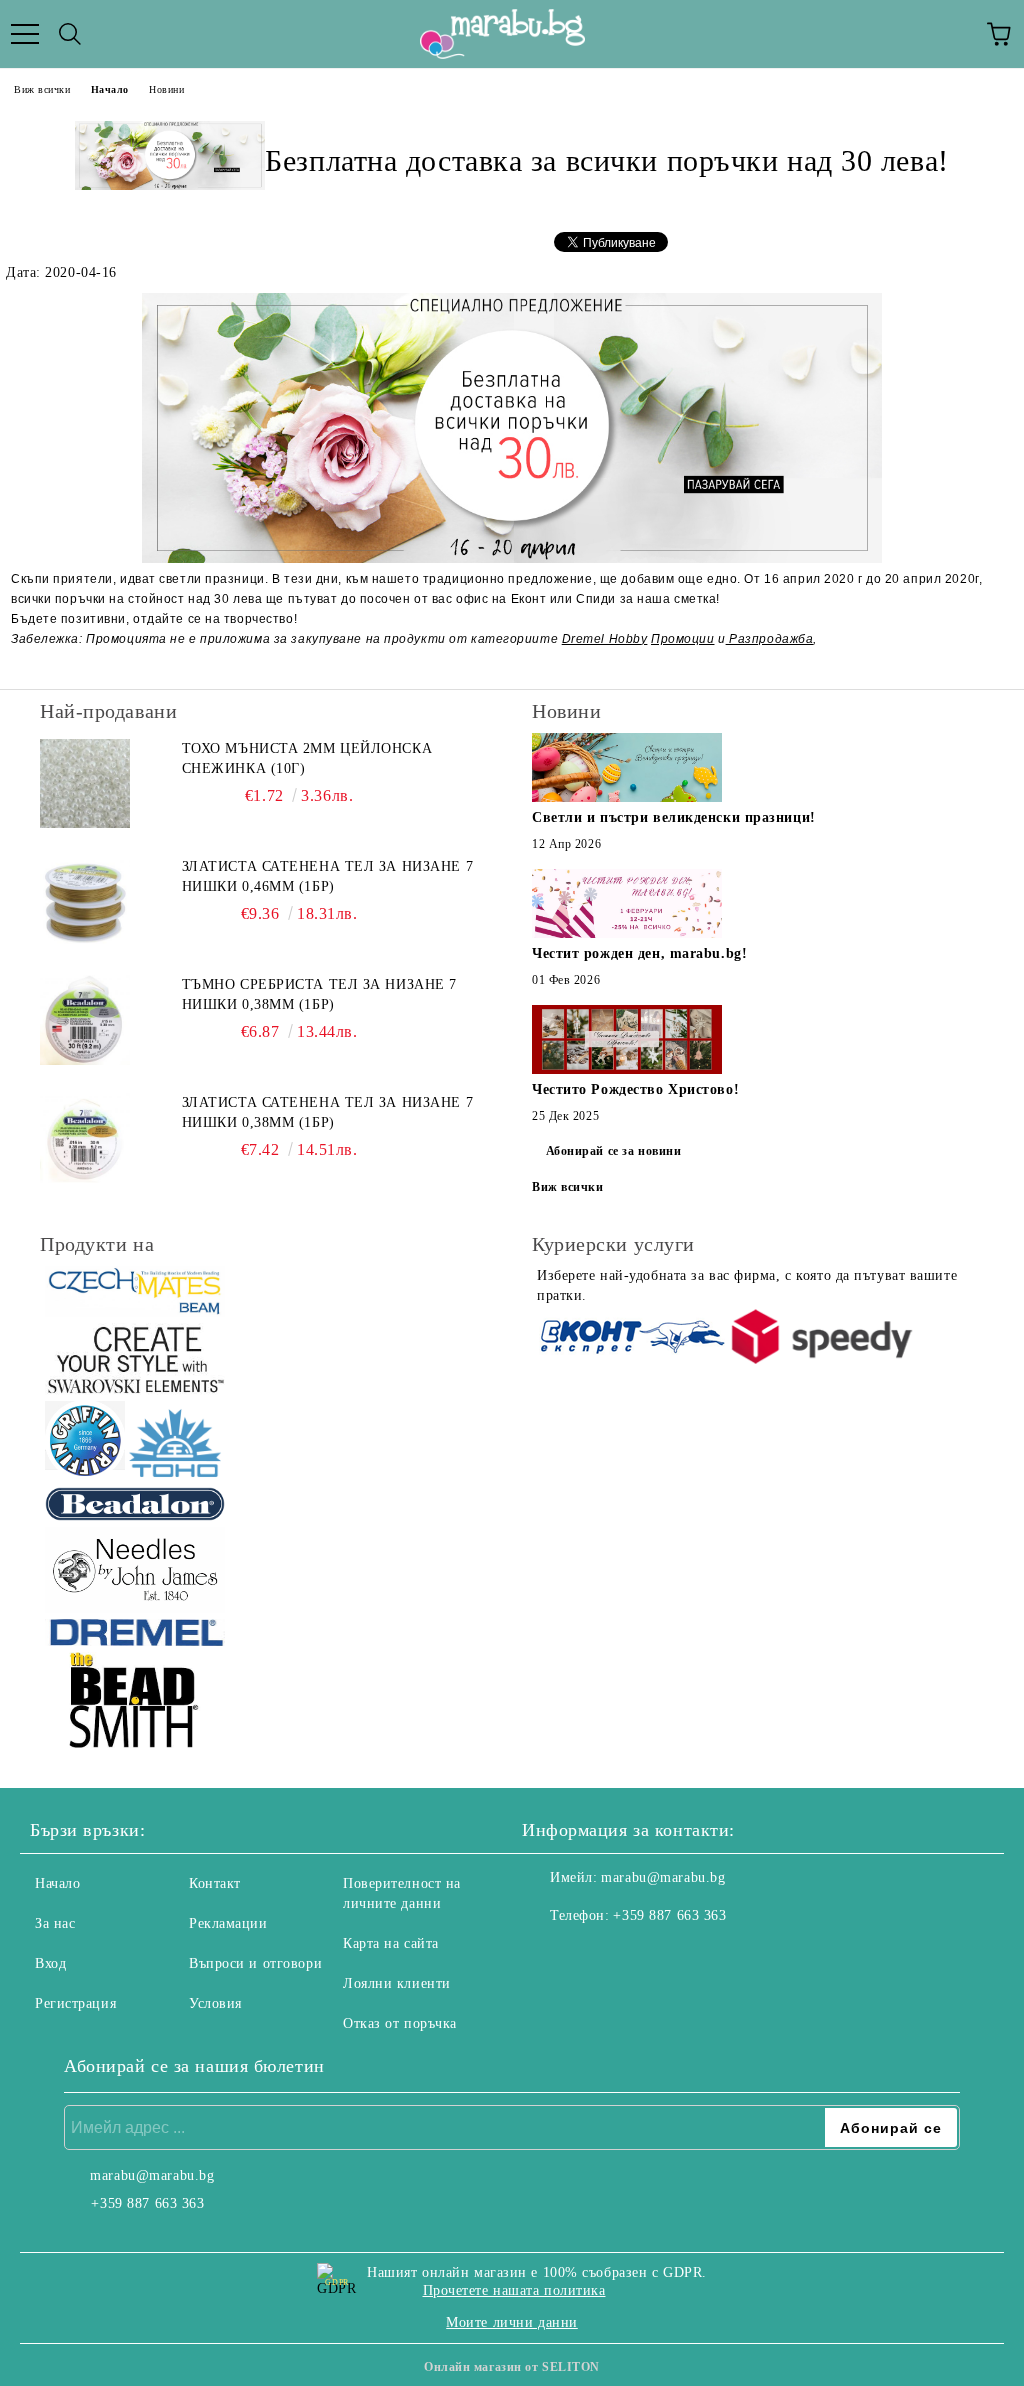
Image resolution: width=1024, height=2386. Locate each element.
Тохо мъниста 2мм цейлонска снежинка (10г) (307, 758)
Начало (110, 89)
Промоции (682, 639)
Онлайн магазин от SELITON (512, 2367)
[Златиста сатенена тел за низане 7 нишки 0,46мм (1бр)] (85, 902)
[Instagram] (592, 1956)
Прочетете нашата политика (514, 2290)
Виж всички (42, 89)
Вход (50, 1963)
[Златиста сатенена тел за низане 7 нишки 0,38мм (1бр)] (85, 1138)
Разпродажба (770, 639)
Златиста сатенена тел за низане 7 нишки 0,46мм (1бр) (327, 876)
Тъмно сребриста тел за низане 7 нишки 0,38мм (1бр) (319, 994)
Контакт (215, 1883)
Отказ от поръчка (400, 2023)
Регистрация (75, 2003)
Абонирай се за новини (614, 1151)
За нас (55, 1923)
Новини (166, 89)
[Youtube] (636, 1956)
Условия (215, 2003)
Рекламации (228, 1923)
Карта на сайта (391, 1943)
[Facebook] (548, 1956)
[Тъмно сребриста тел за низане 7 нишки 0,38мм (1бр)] (85, 1020)
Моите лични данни (512, 2322)
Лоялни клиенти (397, 1983)
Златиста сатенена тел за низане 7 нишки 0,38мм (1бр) (327, 1112)
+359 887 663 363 (669, 1915)
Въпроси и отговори (255, 1963)
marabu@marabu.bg (663, 1877)
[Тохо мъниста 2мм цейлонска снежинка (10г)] (85, 784)
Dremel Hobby (605, 639)
